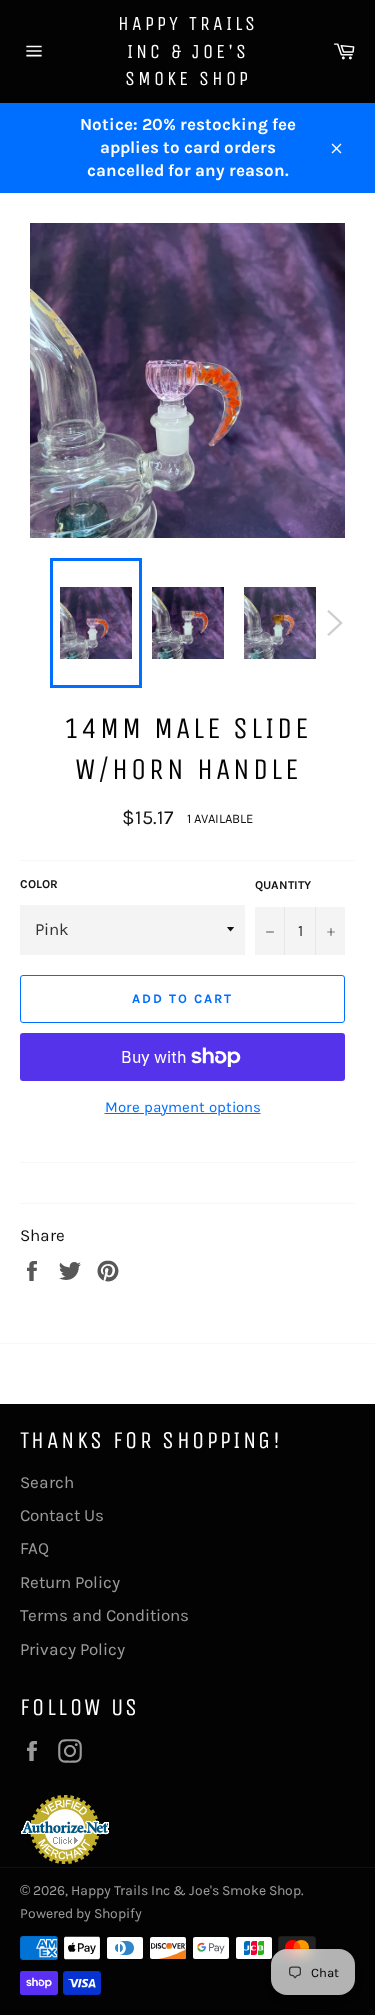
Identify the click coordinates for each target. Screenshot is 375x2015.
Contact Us (62, 1515)
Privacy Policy (72, 1649)
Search (47, 1482)
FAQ (34, 1548)
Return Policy (70, 1582)
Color (39, 884)
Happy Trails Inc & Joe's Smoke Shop (188, 51)
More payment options (183, 1107)
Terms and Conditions (104, 1615)
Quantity (283, 885)
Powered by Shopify (81, 1913)
